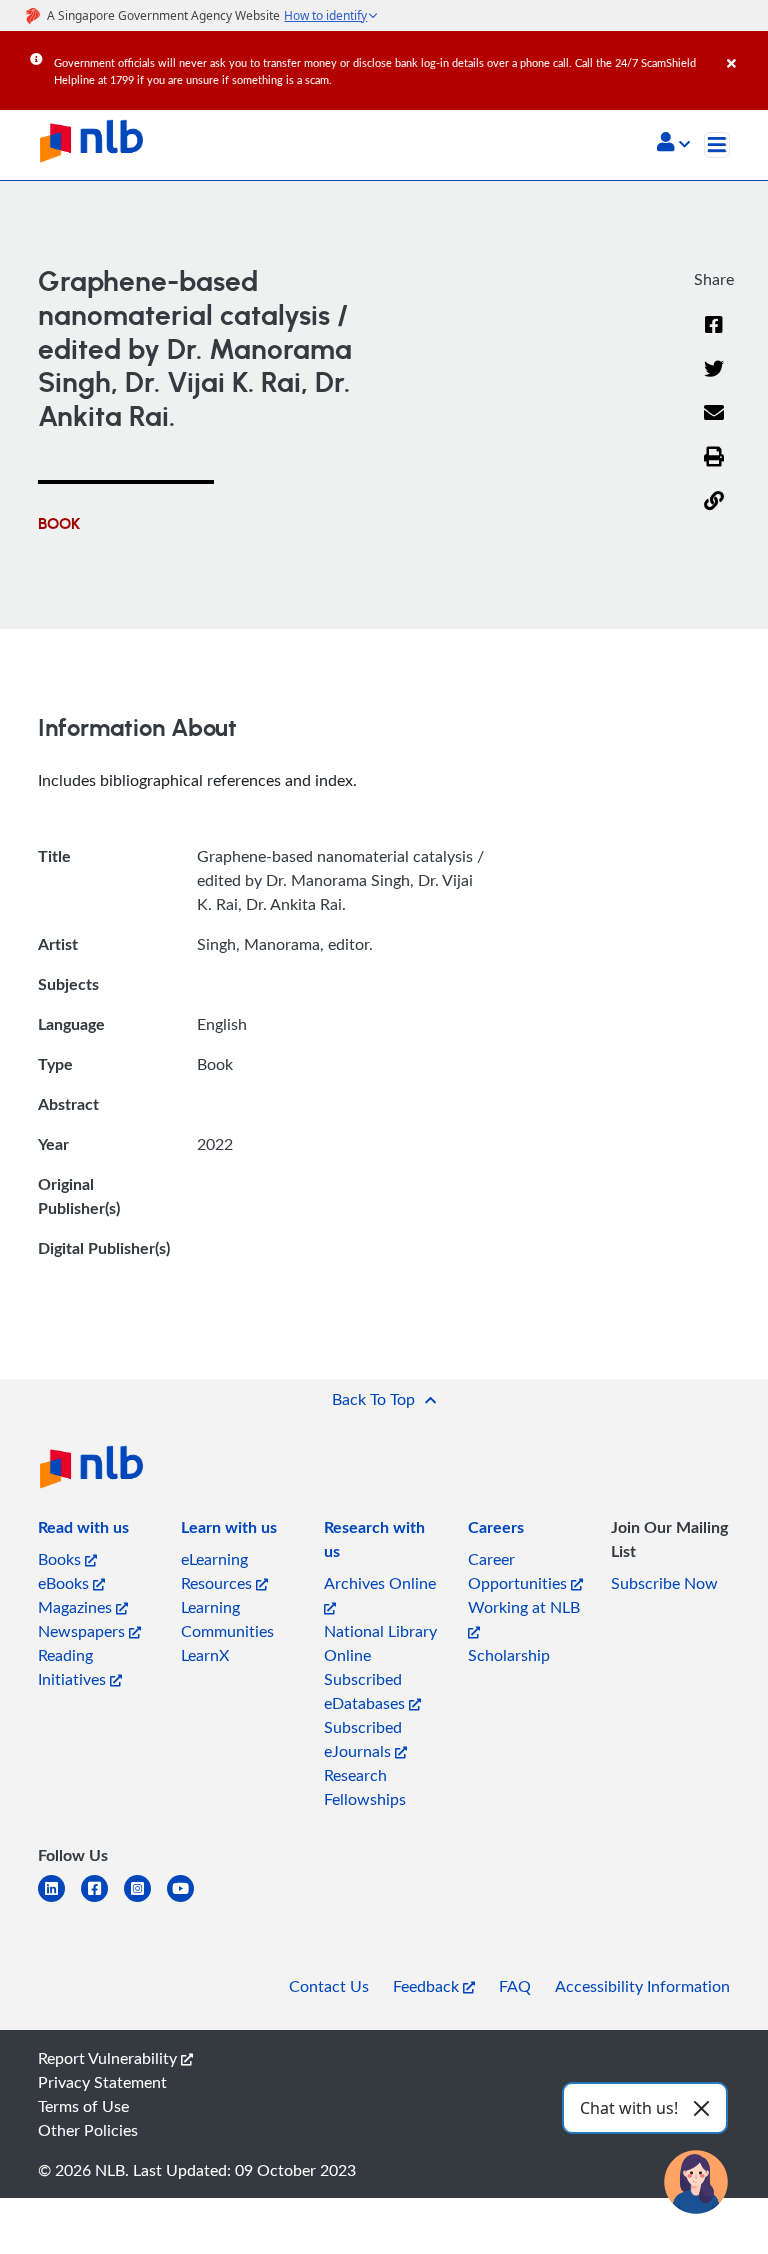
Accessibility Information (642, 1986)
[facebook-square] (102, 1900)
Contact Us (329, 1986)
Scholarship (509, 1655)
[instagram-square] (145, 1900)
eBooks (65, 1583)
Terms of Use (83, 2106)
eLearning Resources (218, 1571)
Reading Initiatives (74, 1667)
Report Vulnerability (109, 2058)
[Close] (744, 49)
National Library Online (380, 1643)
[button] (673, 144)
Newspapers (83, 1631)
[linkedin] (59, 1900)
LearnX (205, 1655)
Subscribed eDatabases (366, 1691)
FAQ (515, 1986)
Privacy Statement (102, 2082)
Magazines (77, 1607)
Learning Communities (227, 1619)
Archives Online (380, 1583)
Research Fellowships (365, 1787)
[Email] (714, 425)
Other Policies (88, 2130)
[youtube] (188, 1900)
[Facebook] (714, 337)
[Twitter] (714, 381)
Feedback (428, 1986)
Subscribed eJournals (363, 1739)
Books (61, 1559)
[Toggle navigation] (717, 145)
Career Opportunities (519, 1571)
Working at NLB (524, 1607)
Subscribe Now (664, 1583)
